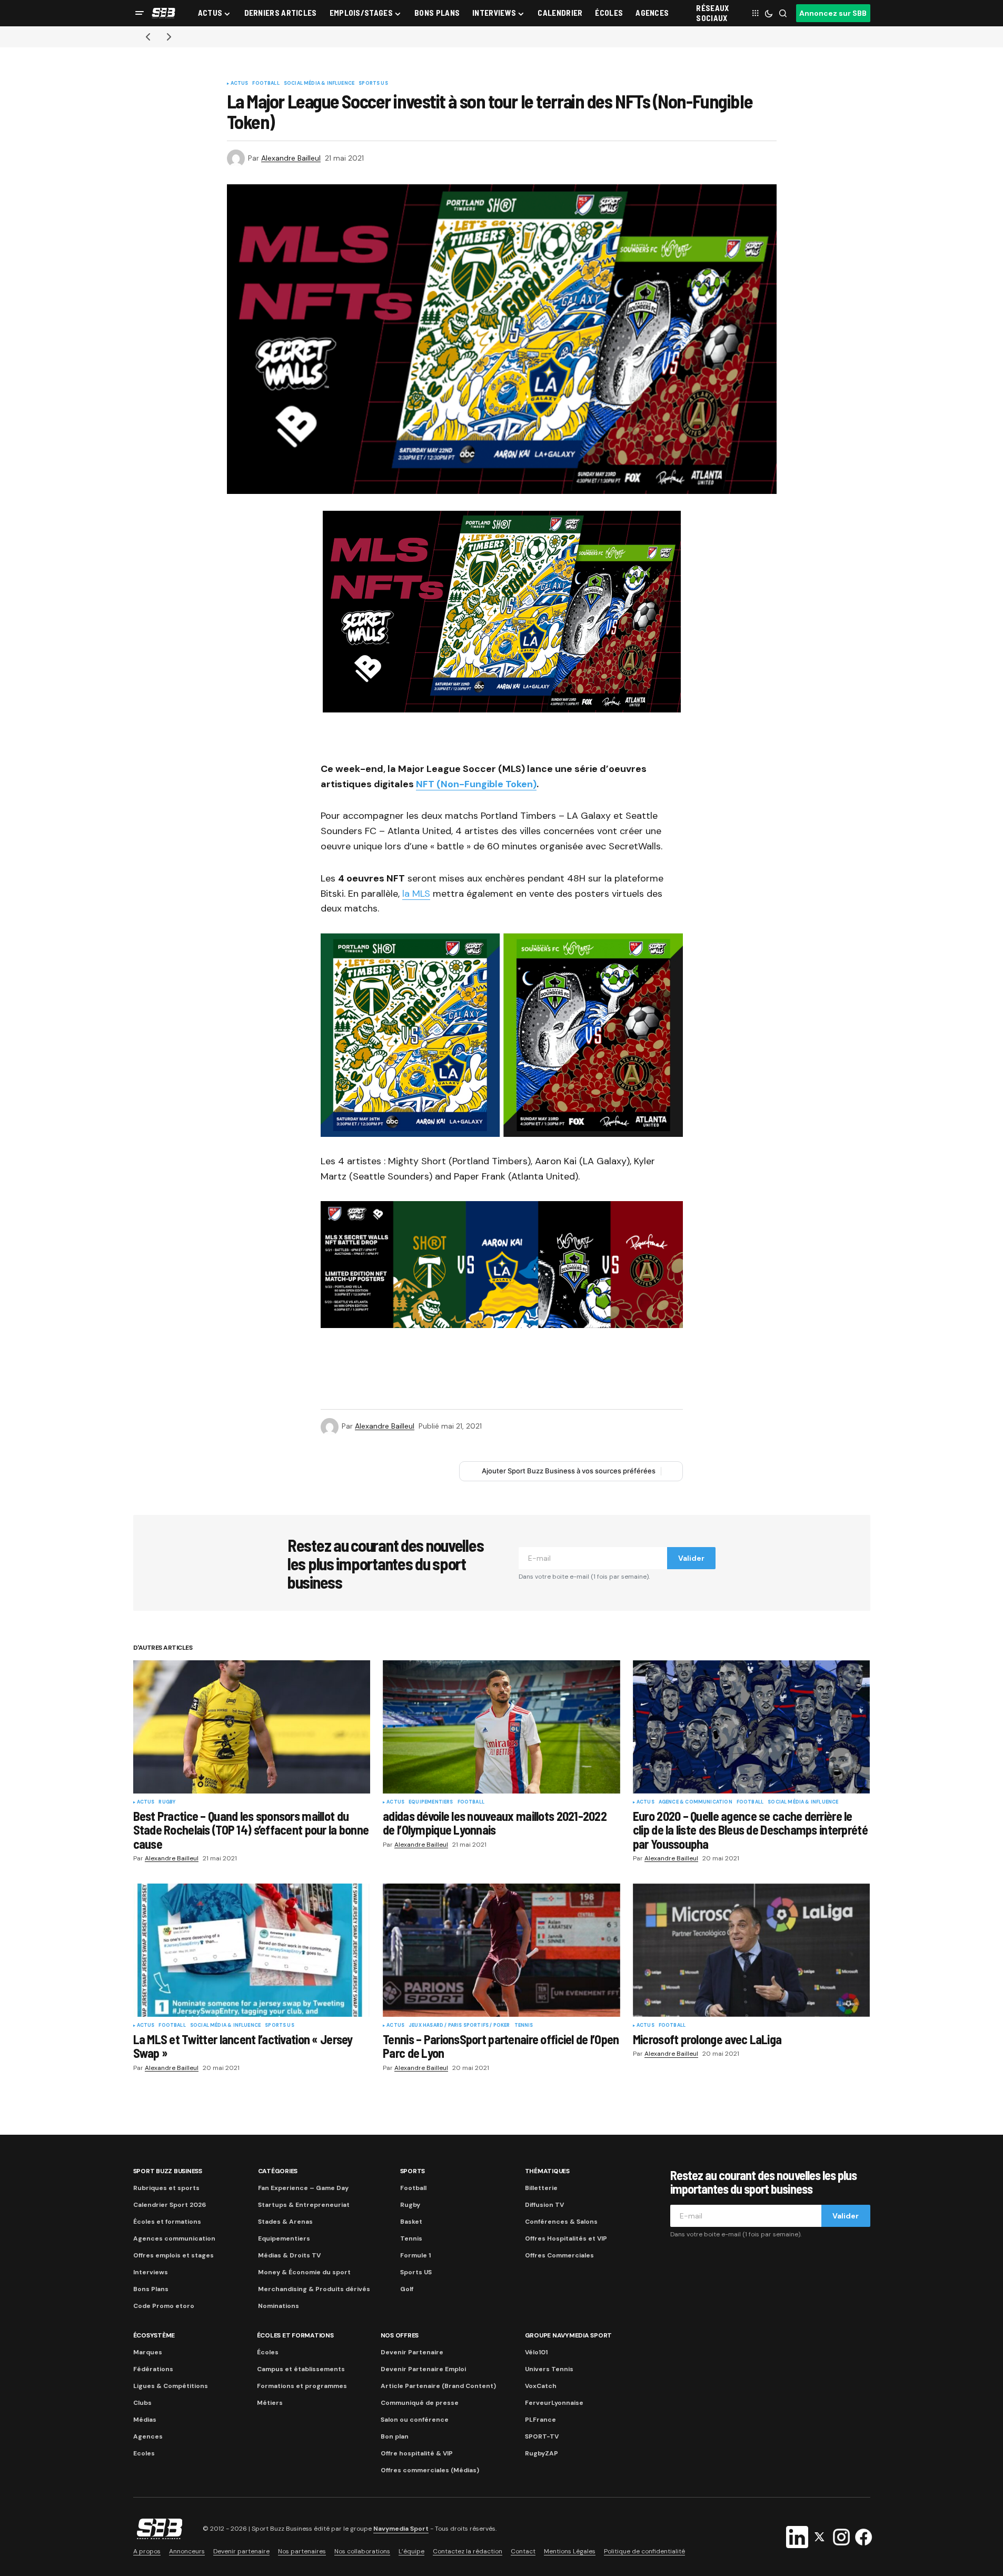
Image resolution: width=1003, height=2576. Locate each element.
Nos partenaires (302, 2551)
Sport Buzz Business (168, 2171)
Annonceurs (187, 2551)
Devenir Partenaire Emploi (423, 2369)
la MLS (416, 894)
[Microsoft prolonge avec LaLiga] (752, 1950)
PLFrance (540, 2420)
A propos (147, 2551)
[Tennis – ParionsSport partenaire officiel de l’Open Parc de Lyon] (502, 1950)
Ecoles (144, 2453)
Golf (407, 2289)
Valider (691, 1558)
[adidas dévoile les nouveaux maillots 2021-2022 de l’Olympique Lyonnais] (502, 1727)
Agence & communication (696, 1802)
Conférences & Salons (561, 2222)
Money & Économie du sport (304, 2272)
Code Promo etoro (164, 2306)
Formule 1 (415, 2255)
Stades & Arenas (285, 2222)
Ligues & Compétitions (171, 2386)
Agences (148, 2436)
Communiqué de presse (420, 2403)
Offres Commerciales (559, 2255)
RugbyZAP (542, 2453)
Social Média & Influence (319, 84)
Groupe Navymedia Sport (569, 2335)
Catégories (278, 2171)
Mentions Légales (570, 2551)
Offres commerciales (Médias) (430, 2470)
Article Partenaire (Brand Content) (438, 2386)
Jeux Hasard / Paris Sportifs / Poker (459, 2026)
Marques (148, 2352)
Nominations (279, 2306)
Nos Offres (400, 2335)
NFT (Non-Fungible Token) (476, 784)
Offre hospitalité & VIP (417, 2453)
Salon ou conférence (415, 2420)
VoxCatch (541, 2386)
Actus (240, 84)
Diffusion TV (544, 2205)
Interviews (151, 2272)
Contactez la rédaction (468, 2551)
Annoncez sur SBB (833, 13)
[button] (140, 13)
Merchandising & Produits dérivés (314, 2289)
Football (266, 84)
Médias (145, 2420)
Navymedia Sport (401, 2529)
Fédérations (153, 2369)
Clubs (142, 2403)
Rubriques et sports (166, 2188)
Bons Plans (151, 2289)
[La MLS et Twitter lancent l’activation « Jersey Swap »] (252, 1950)
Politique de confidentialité (644, 2551)
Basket (411, 2222)
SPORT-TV (542, 2436)
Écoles (268, 2352)
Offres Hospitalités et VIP (566, 2238)
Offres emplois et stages (173, 2255)
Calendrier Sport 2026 (170, 2205)
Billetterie (541, 2188)
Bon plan (395, 2436)
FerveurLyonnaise (554, 2403)
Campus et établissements (301, 2369)
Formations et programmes (302, 2386)
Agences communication (174, 2238)
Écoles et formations (167, 2222)
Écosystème (154, 2335)
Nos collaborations (362, 2551)
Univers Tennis (549, 2369)
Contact (523, 2551)
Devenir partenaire (241, 2551)
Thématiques (547, 2171)
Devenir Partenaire (412, 2352)
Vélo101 (536, 2352)
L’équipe (411, 2551)
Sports (413, 2171)
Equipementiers (431, 1802)
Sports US (373, 84)
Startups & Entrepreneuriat (304, 2205)
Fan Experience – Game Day (303, 2188)
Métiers (270, 2403)
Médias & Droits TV (289, 2255)
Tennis (524, 2026)
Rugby (167, 1802)
